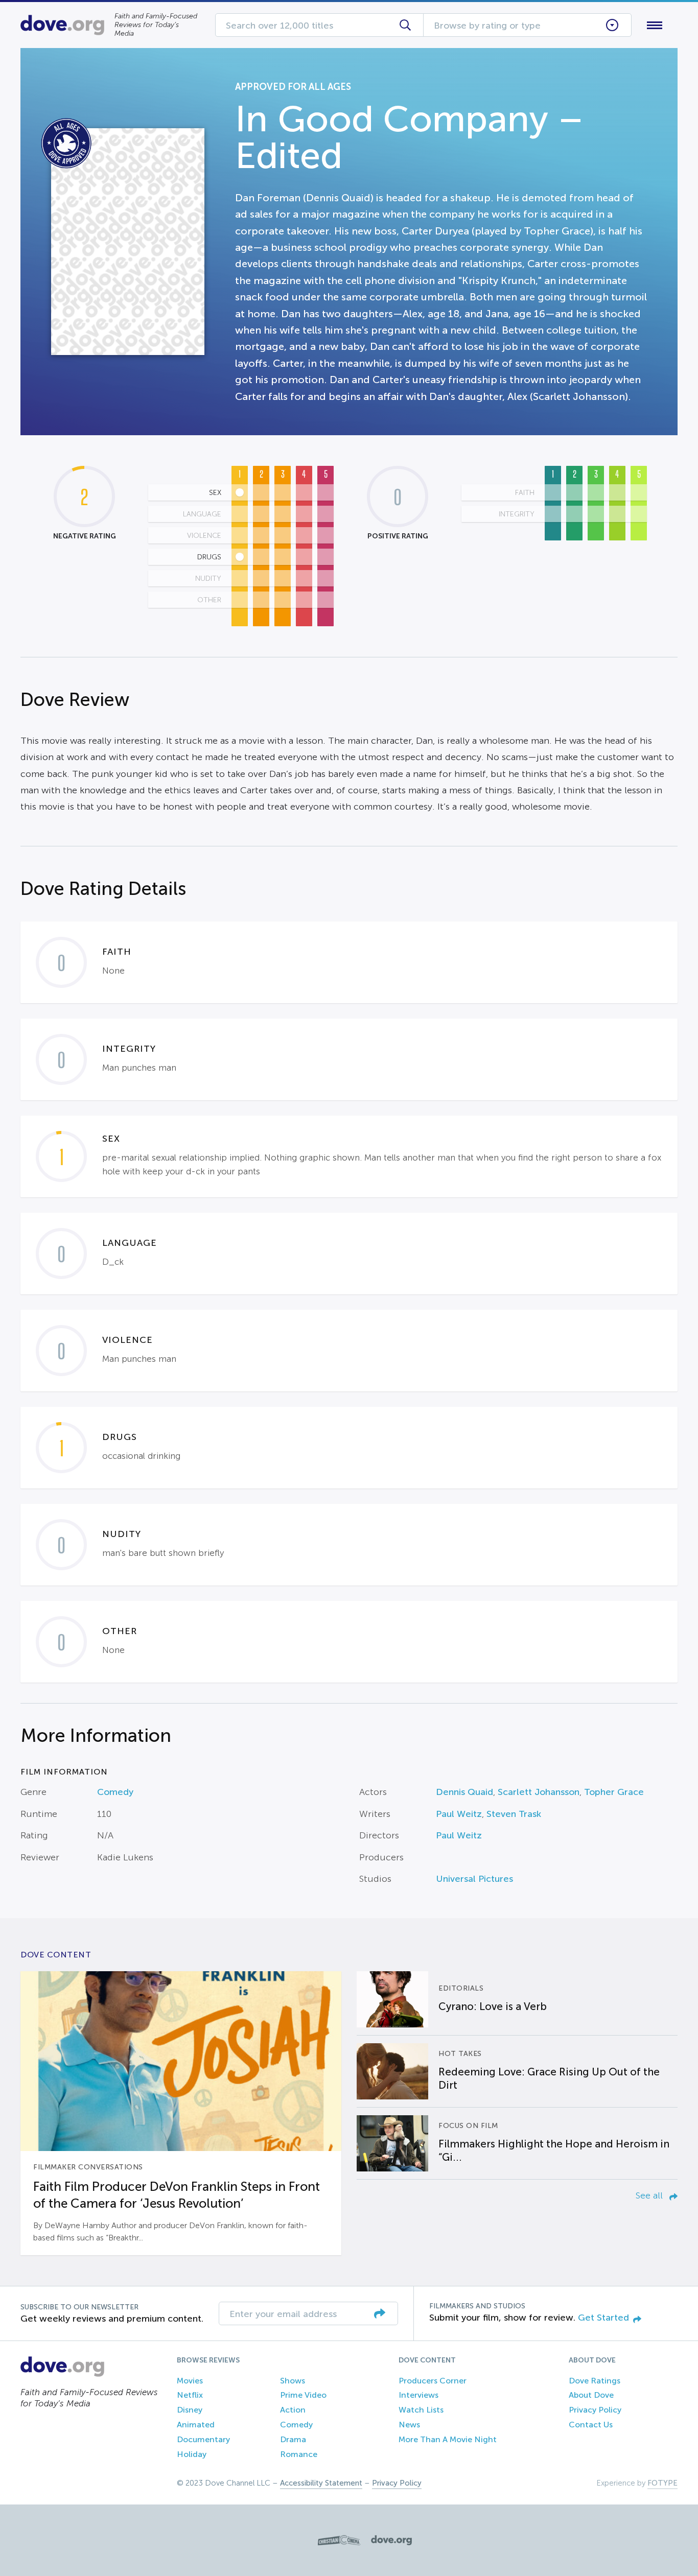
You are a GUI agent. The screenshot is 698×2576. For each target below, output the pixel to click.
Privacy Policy (595, 2410)
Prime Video (303, 2395)
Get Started (603, 2318)
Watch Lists (421, 2410)
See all (650, 2195)
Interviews (418, 2395)
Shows (293, 2381)
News (409, 2425)
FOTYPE (662, 2483)
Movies (190, 2381)
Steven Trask (514, 1814)
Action (293, 2410)
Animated (196, 2425)
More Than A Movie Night (448, 2439)
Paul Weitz (459, 1814)
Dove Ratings (595, 2381)
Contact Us (591, 2425)
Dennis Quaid (464, 1792)
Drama (293, 2439)
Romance (299, 2454)
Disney (190, 2410)
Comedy (115, 1792)
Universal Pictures (474, 1879)
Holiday (192, 2454)
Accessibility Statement (321, 2483)
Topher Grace (614, 1792)
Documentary (203, 2439)
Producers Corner (433, 2381)
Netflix (190, 2395)
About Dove (591, 2395)
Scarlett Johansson (539, 1792)
